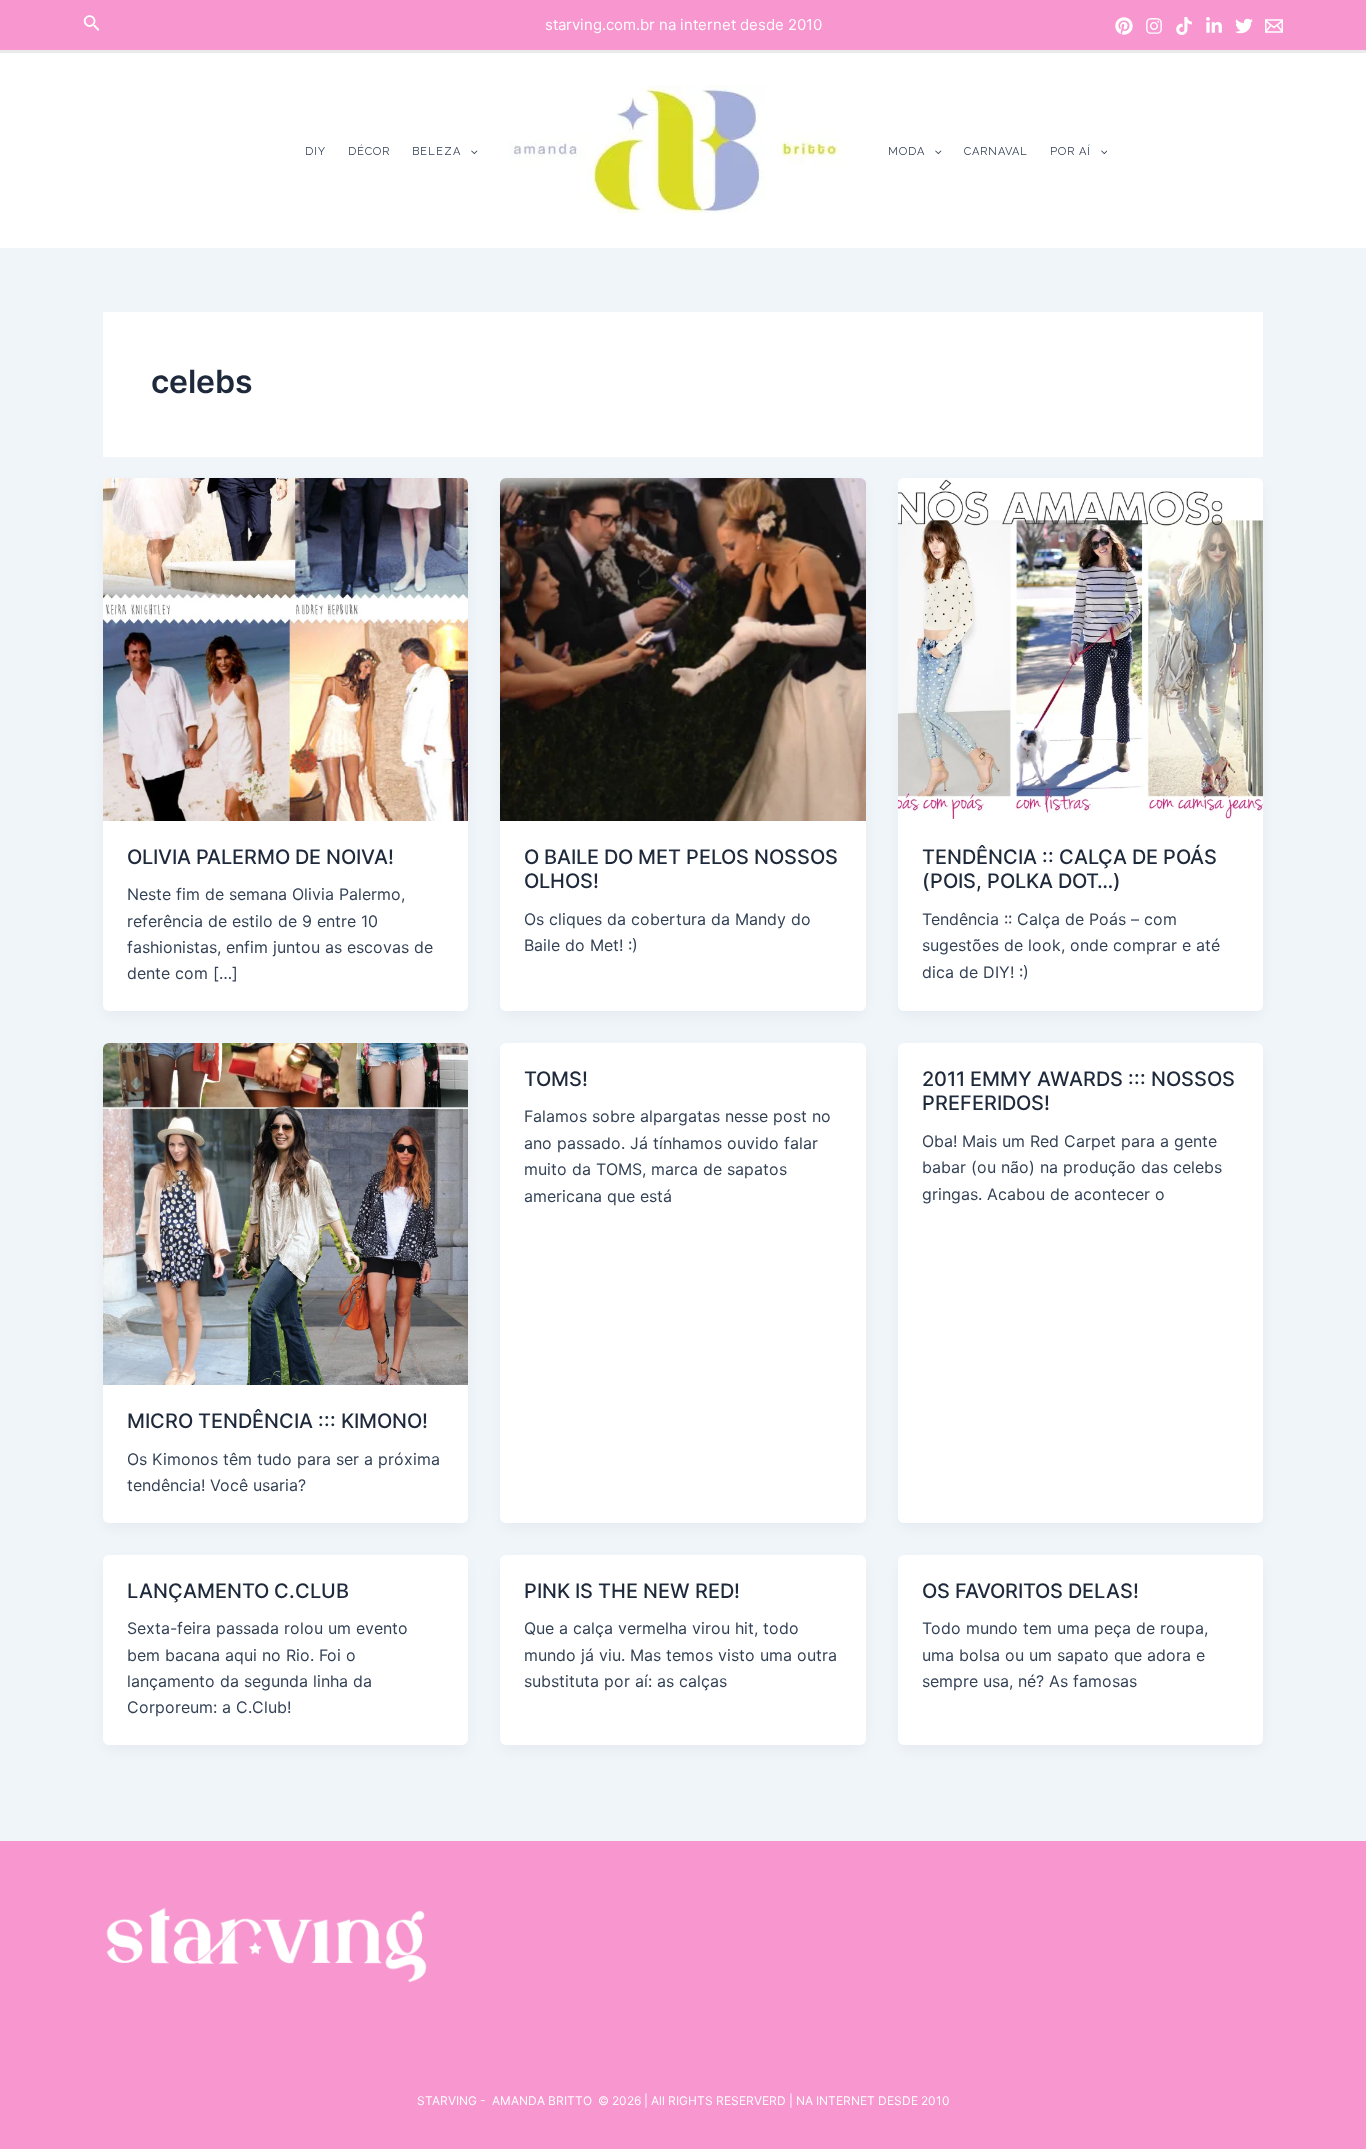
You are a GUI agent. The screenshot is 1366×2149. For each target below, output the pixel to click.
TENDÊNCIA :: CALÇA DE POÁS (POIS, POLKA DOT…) (1069, 869)
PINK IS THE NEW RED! (632, 1591)
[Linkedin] (1214, 26)
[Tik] (1184, 26)
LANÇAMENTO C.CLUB (238, 1591)
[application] (469, 151)
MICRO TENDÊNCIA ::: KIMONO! (277, 1421)
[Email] (1274, 26)
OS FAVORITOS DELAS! (1030, 1591)
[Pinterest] (1124, 26)
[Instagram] (1154, 26)
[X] (1244, 26)
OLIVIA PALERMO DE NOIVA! (260, 857)
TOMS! (556, 1079)
